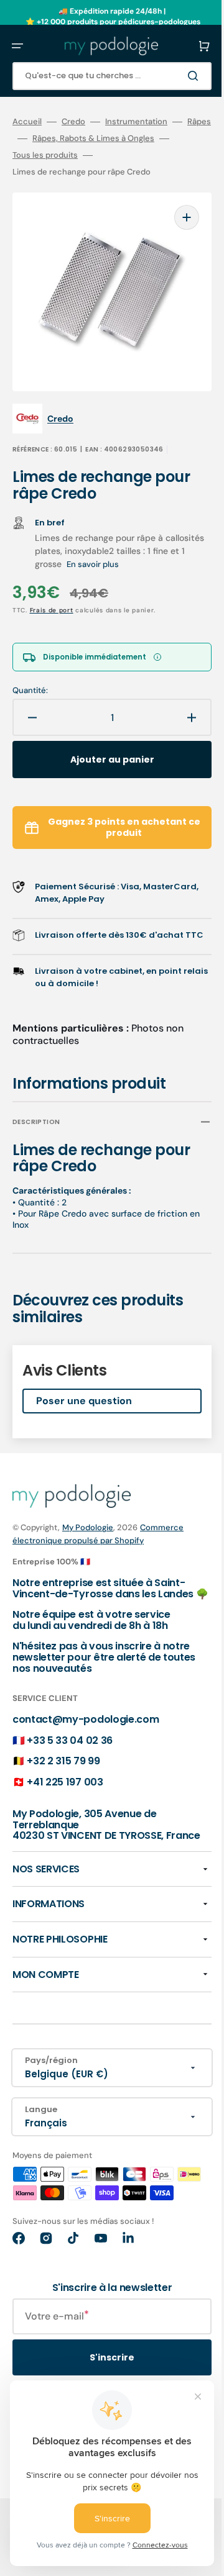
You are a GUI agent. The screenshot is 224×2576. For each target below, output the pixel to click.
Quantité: (30, 672)
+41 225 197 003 (65, 1786)
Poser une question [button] (84, 1395)
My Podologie (88, 1521)
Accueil (27, 122)
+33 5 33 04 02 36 (70, 1745)
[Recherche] (177, 76)
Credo (73, 122)
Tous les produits (65, 155)
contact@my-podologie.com (86, 1724)
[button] (17, 46)
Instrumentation (136, 122)
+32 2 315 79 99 (63, 1766)
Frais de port (52, 592)
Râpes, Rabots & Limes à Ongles (117, 138)
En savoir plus (127, 546)
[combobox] (103, 76)
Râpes (24, 138)
